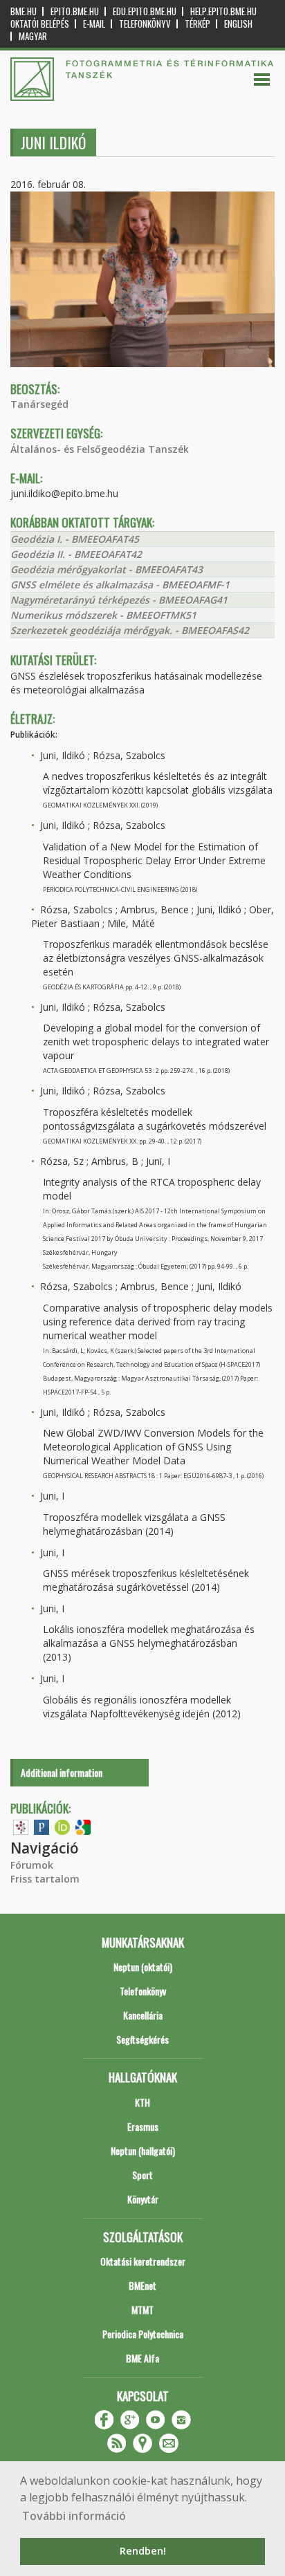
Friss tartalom (45, 1879)
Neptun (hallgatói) (143, 2150)
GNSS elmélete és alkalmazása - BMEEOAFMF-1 (120, 585)
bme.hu (24, 11)
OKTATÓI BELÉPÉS (40, 24)
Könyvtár (143, 2199)
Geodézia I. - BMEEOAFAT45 (75, 539)
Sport (142, 2175)
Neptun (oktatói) (143, 1967)
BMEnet (142, 2285)
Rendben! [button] (143, 2551)
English (238, 24)
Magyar (33, 36)
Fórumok (32, 1865)
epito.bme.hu (75, 11)
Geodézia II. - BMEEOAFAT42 (76, 554)
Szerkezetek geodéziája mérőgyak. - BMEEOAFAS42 (130, 630)
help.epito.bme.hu (223, 11)
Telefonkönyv (145, 24)
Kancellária (143, 2015)
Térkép (197, 24)
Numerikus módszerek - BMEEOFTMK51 (103, 615)
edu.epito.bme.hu (145, 11)
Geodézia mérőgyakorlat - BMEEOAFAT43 (107, 569)
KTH (142, 2102)
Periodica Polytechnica (143, 2334)
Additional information (62, 1772)
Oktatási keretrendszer (143, 2261)
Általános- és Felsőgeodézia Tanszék (100, 449)
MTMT (142, 2309)
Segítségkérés (142, 2039)
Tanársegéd (39, 404)
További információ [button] (74, 2516)
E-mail (94, 24)
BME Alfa (142, 2358)
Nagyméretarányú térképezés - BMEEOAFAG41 (119, 600)
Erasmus (143, 2126)
